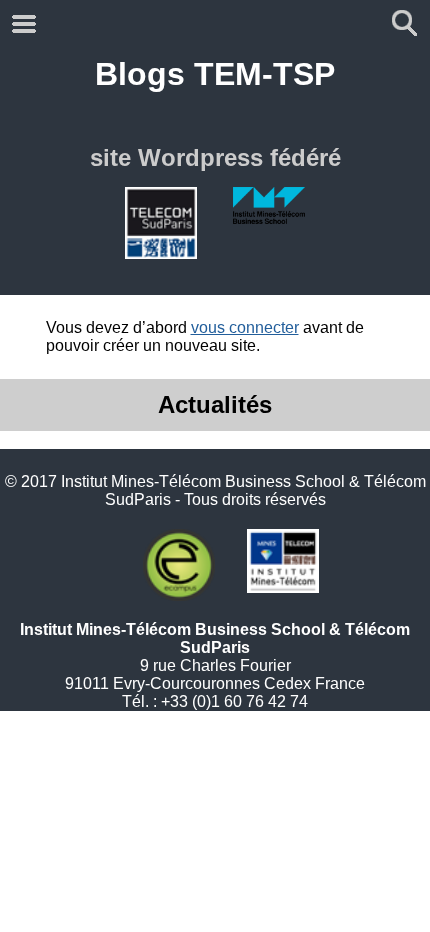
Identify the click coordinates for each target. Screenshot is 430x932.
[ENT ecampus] (179, 565)
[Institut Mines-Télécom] (283, 565)
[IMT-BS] (269, 223)
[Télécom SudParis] (161, 223)
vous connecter (245, 327)
